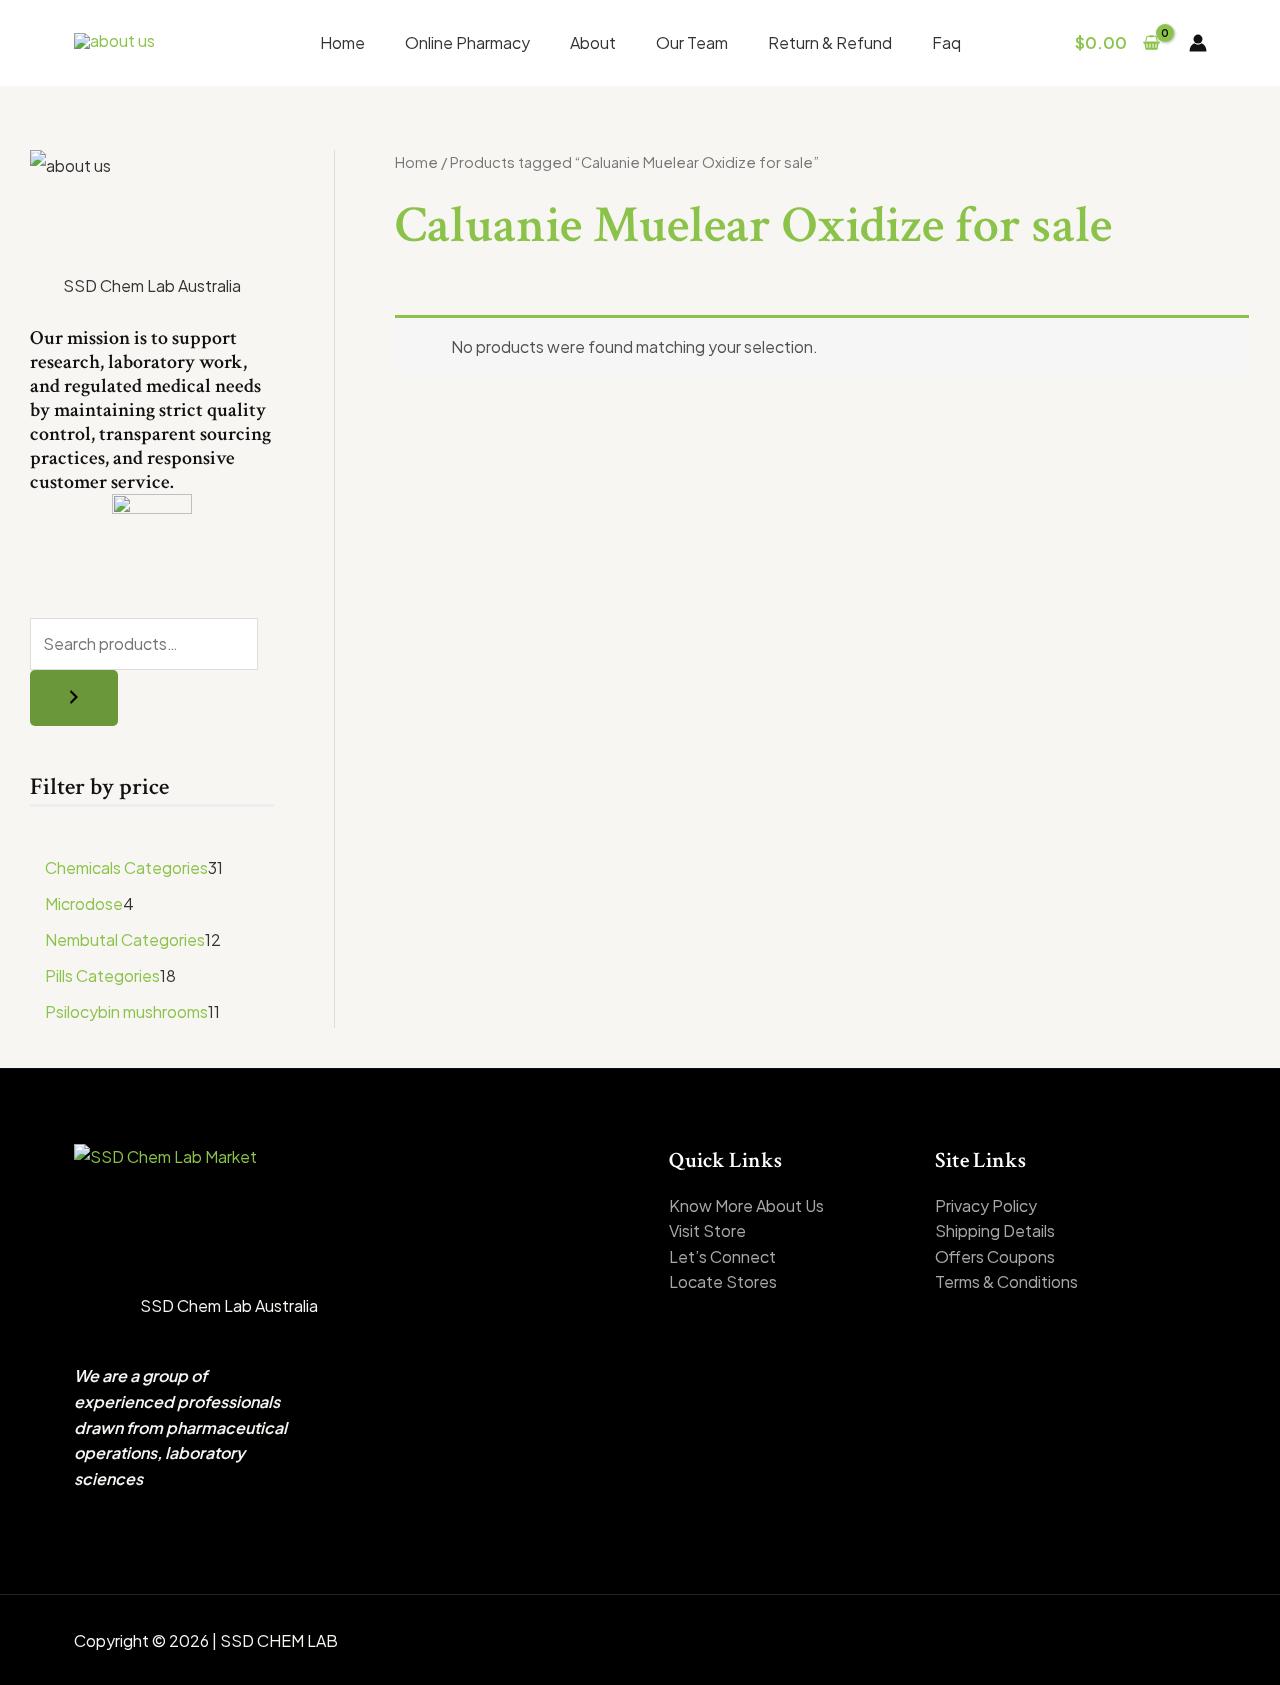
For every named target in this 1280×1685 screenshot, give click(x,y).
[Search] (74, 698)
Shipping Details (995, 1230)
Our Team (692, 42)
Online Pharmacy (467, 42)
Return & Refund (830, 42)
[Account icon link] (1198, 43)
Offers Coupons (995, 1256)
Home (342, 42)
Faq (946, 42)
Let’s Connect (722, 1256)
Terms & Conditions (1006, 1281)
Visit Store (707, 1230)
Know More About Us (746, 1205)
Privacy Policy (986, 1205)
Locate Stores (723, 1281)
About (593, 42)
